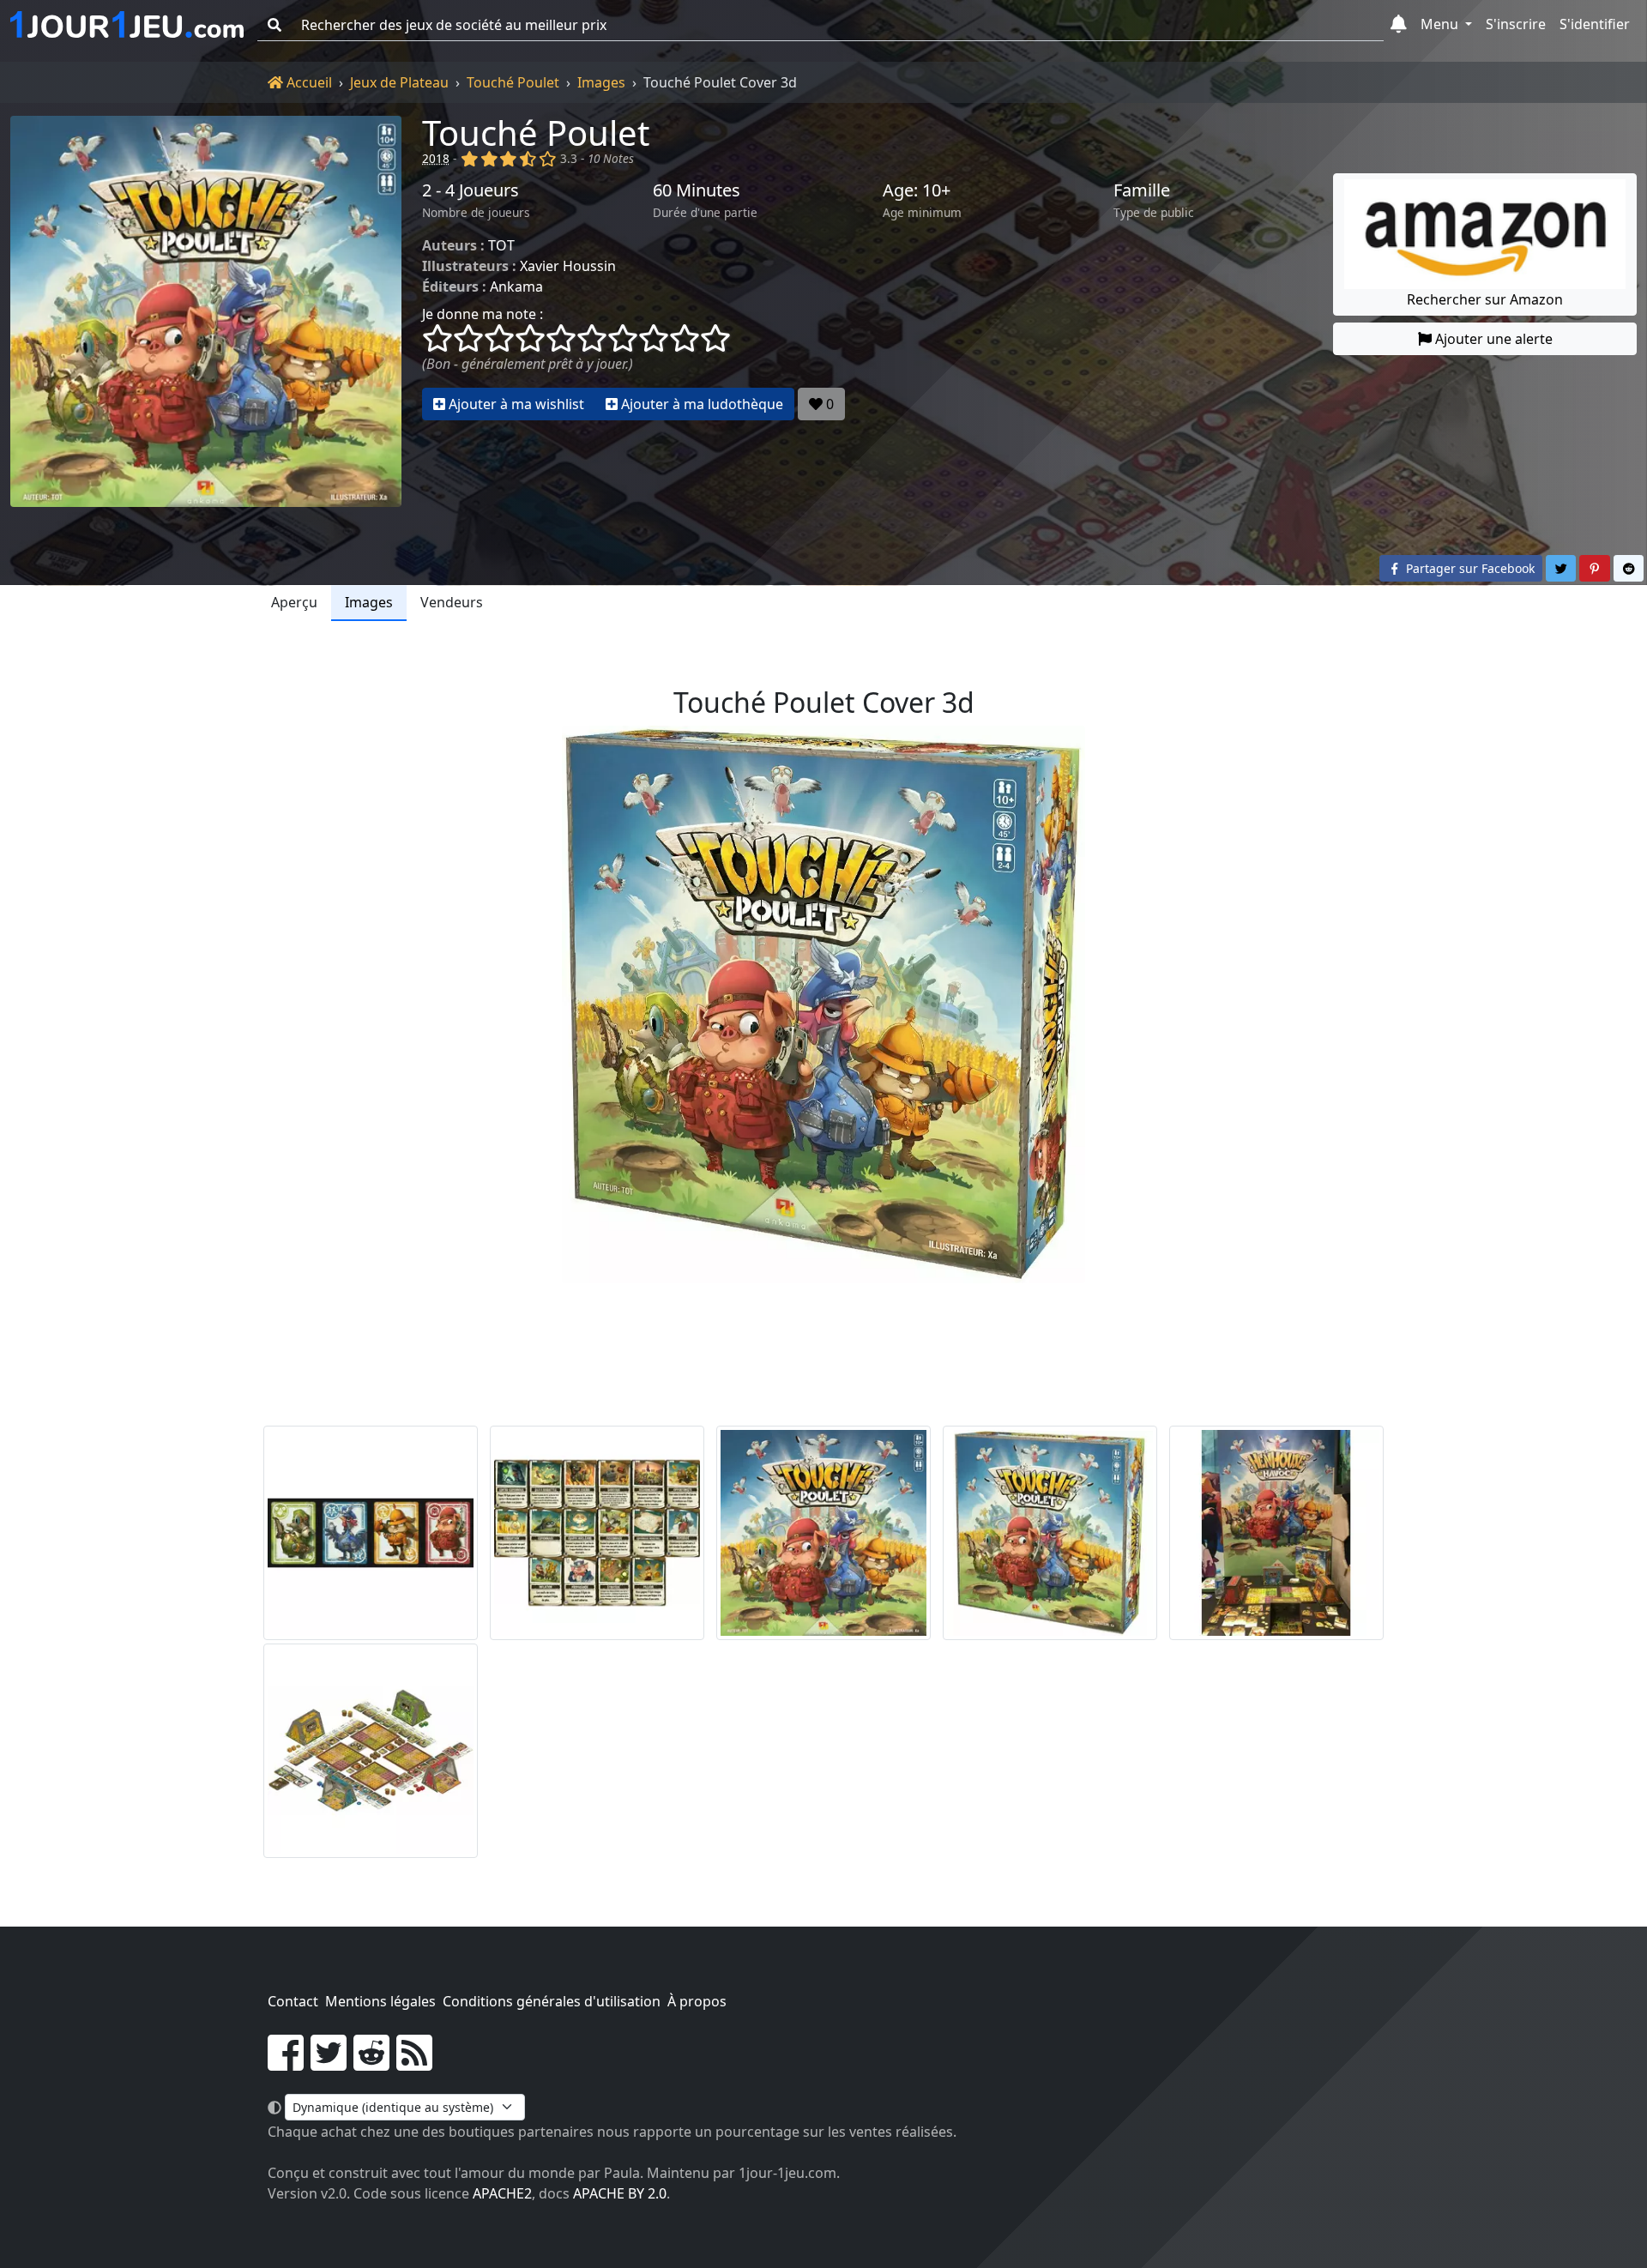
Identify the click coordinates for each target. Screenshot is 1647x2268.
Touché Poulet (513, 82)
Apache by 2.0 (620, 2193)
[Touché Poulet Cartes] (371, 1533)
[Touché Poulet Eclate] (1276, 1533)
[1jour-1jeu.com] (127, 25)
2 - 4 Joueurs (471, 190)
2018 (436, 158)
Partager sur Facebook (1469, 568)
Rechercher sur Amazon (1485, 299)
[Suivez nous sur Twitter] (329, 2063)
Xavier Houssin (568, 266)
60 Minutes (697, 190)
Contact (293, 2001)
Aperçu (294, 602)
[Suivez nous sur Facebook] (286, 2063)
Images (601, 82)
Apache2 (502, 2193)
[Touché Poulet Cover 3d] (1050, 1533)
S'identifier (1595, 24)
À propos (697, 2001)
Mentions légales (380, 2001)
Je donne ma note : (483, 314)
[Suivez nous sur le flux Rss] (414, 2063)
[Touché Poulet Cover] (823, 1533)
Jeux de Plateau (399, 82)
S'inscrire (1516, 24)
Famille (1142, 190)
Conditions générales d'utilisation (552, 2001)
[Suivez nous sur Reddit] (371, 2063)
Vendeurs (452, 602)
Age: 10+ (917, 190)
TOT (501, 245)
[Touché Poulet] (206, 311)
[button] (1399, 25)
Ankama (516, 287)
